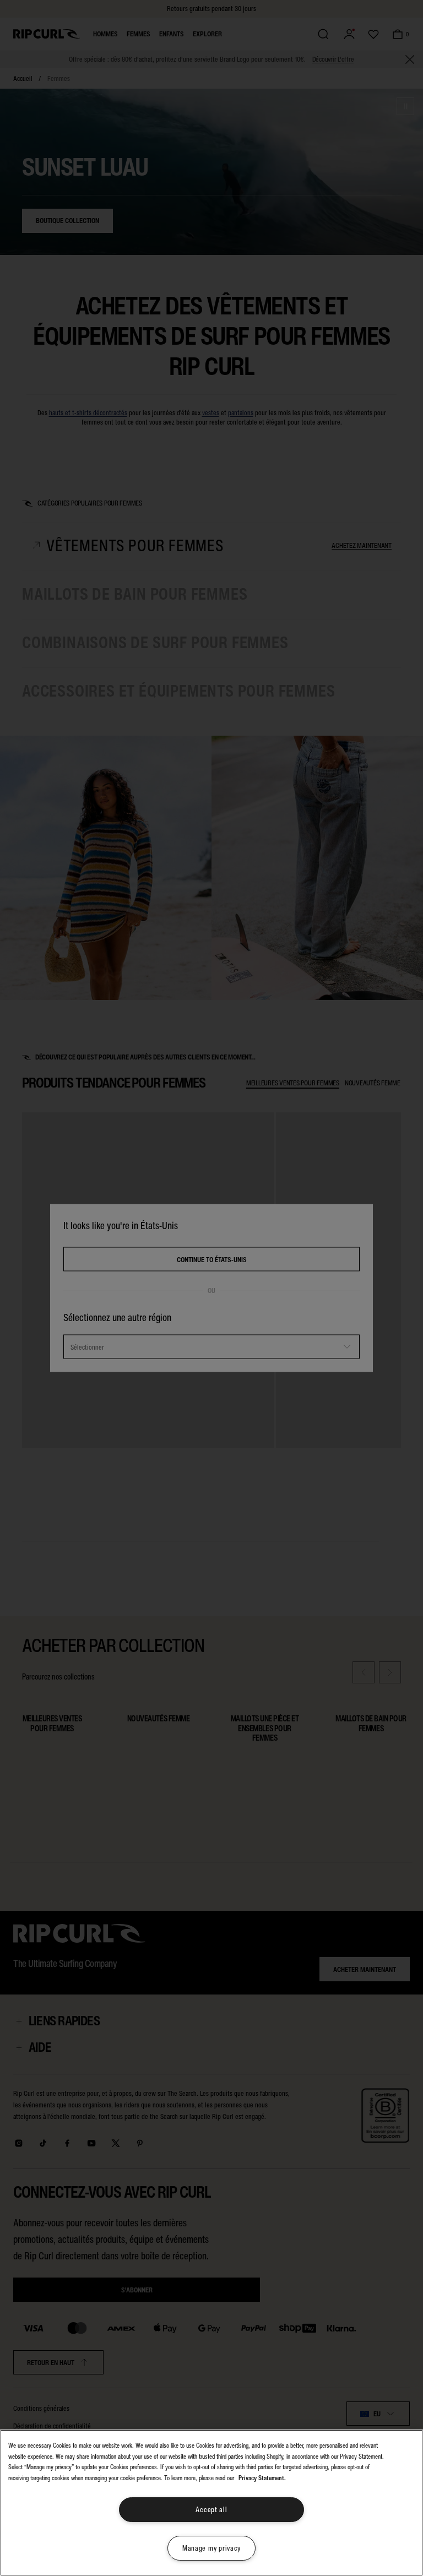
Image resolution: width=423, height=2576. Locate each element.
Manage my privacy (211, 2548)
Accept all (211, 2510)
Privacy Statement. (262, 2478)
